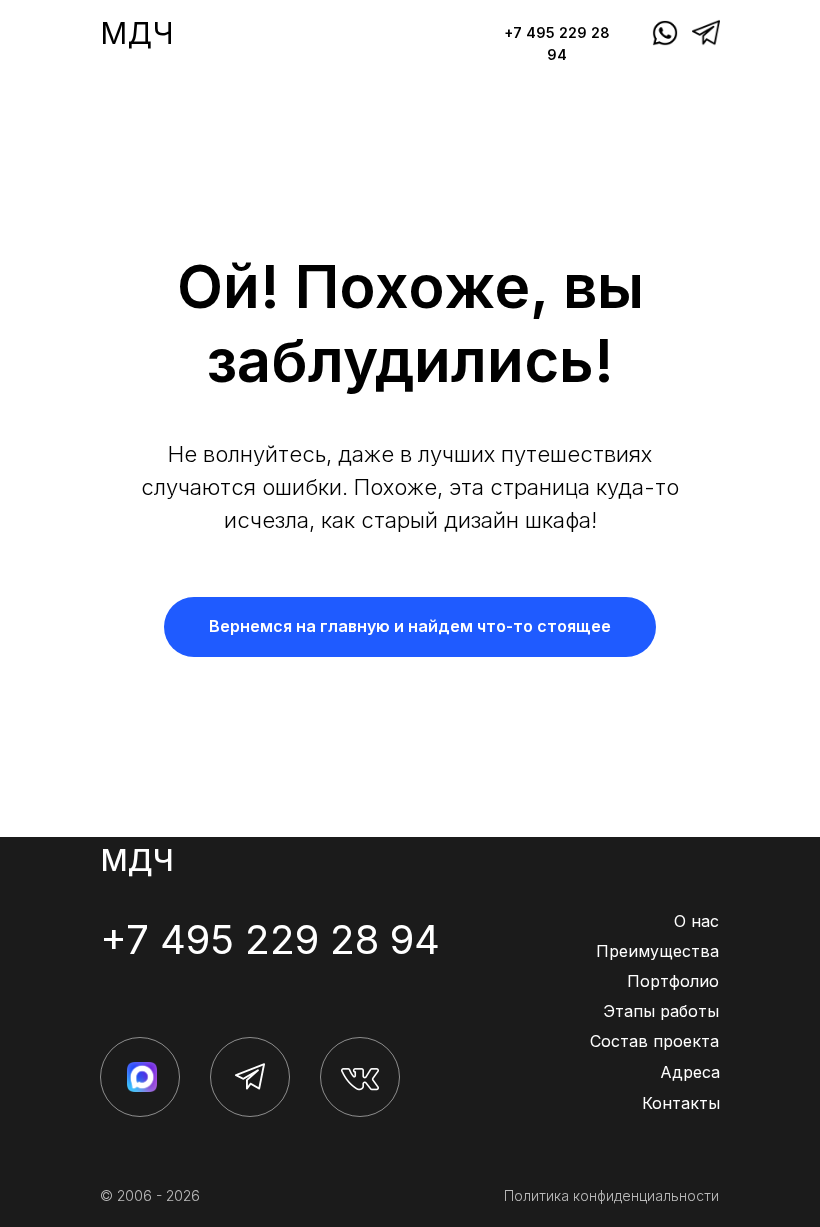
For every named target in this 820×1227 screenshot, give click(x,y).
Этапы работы (661, 1011)
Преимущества (657, 951)
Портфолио (673, 981)
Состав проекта (654, 1041)
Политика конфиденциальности (611, 1195)
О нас (696, 921)
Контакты (681, 1103)
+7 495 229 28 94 (270, 939)
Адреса (690, 1072)
